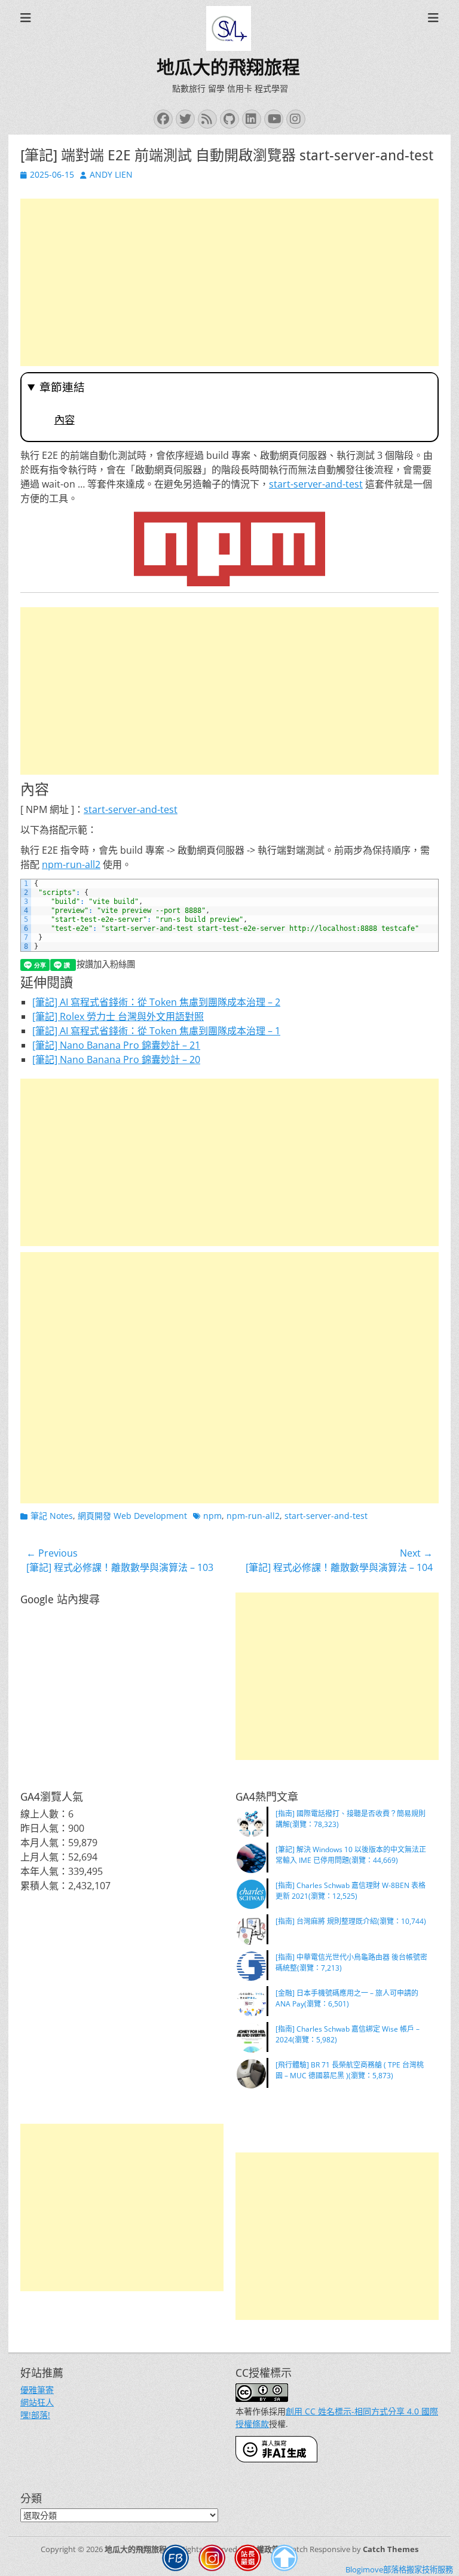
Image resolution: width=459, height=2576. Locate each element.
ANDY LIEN (111, 174)
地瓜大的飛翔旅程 (228, 67)
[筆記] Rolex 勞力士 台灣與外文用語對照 (118, 1016)
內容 (65, 420)
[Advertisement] (229, 282)
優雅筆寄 (37, 2390)
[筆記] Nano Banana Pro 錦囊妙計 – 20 (116, 1059)
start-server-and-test (316, 484)
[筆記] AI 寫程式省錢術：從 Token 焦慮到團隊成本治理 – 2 (156, 1002)
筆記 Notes (52, 1516)
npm (212, 1516)
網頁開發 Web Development (132, 1516)
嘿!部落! (35, 2415)
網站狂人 (37, 2402)
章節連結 (62, 387)
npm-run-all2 (71, 864)
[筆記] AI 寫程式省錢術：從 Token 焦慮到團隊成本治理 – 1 (156, 1031)
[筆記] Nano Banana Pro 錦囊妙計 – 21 (116, 1045)
